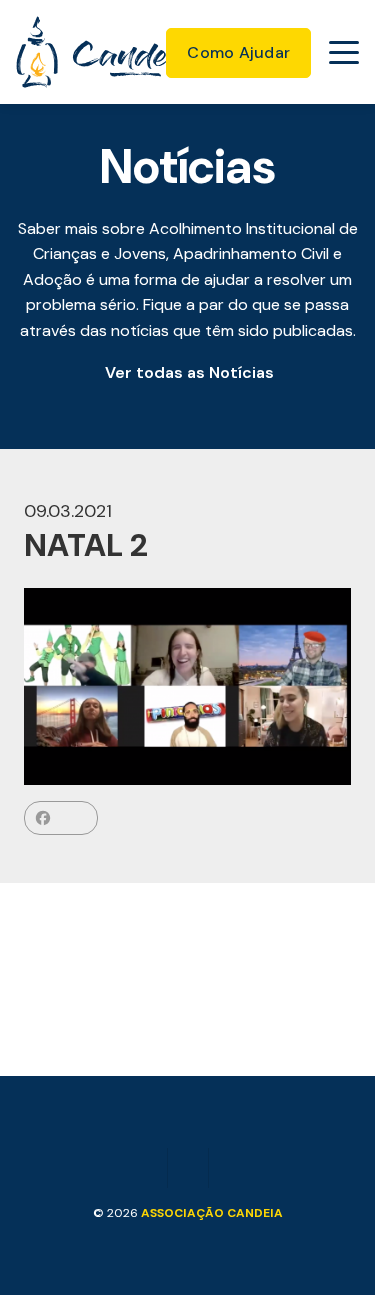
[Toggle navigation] (344, 52)
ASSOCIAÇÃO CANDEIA (212, 1213)
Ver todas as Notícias (189, 372)
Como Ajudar (238, 52)
